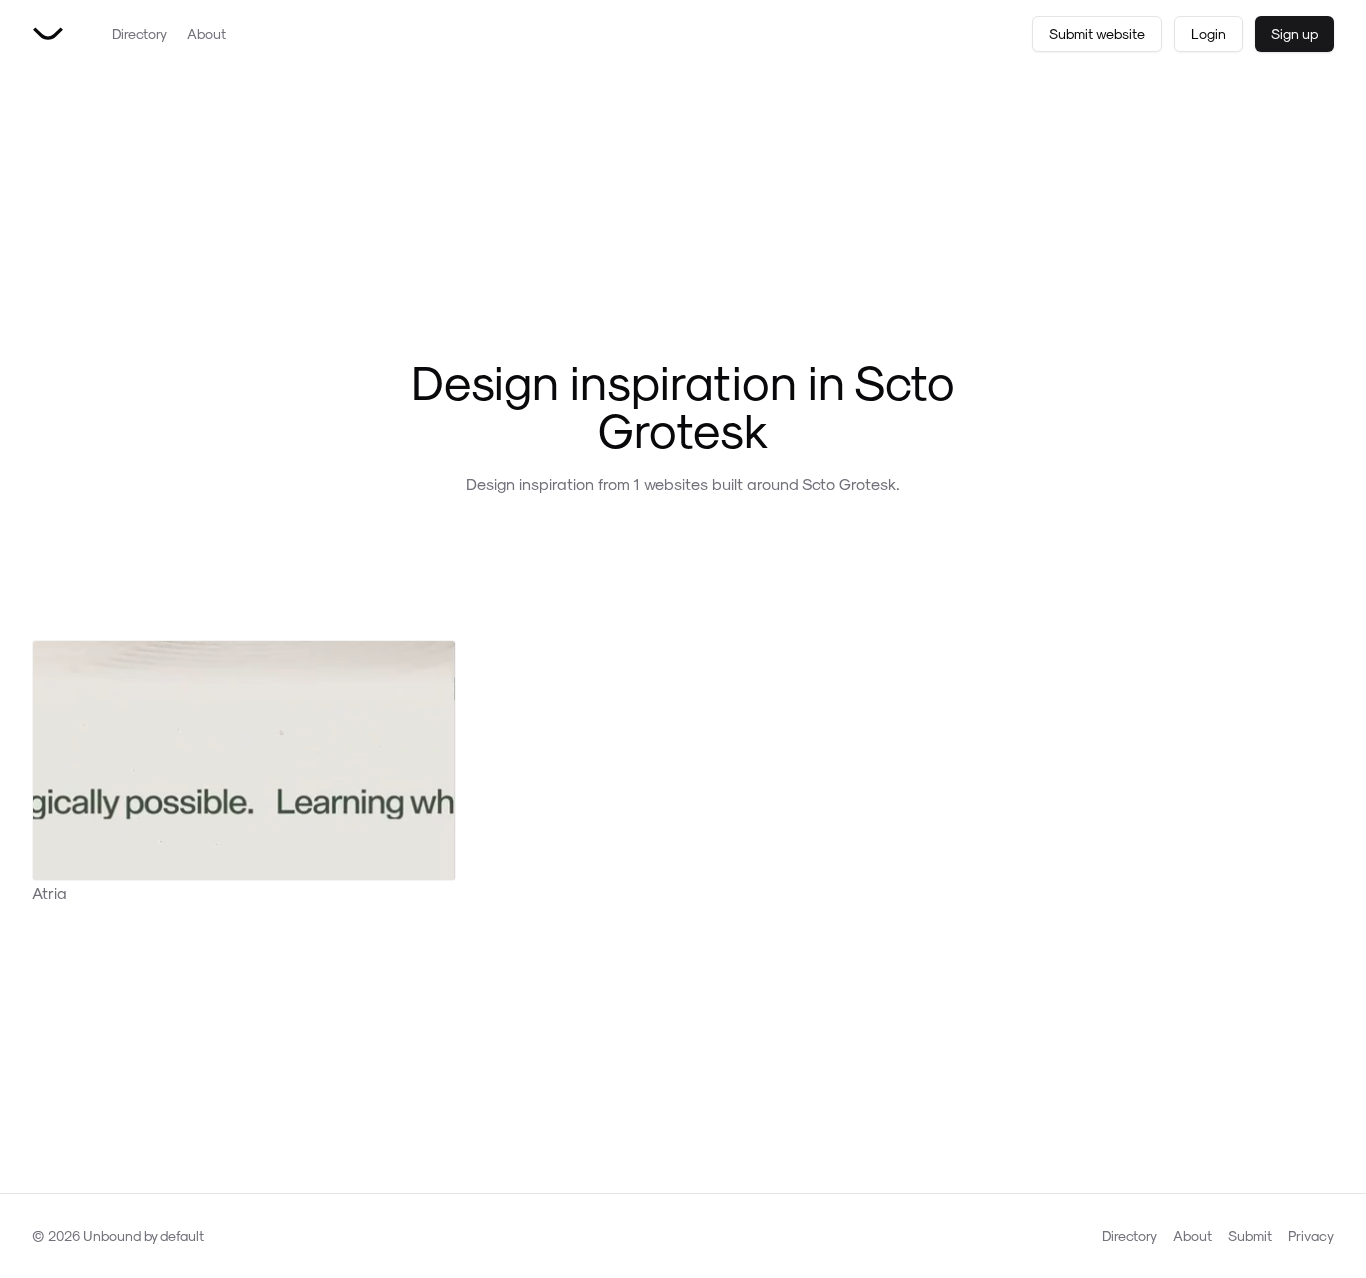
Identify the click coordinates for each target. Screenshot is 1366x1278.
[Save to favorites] (436, 660)
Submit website (1097, 33)
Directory (139, 33)
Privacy (1311, 1235)
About (206, 33)
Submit (1250, 1235)
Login (1208, 33)
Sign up (1294, 33)
